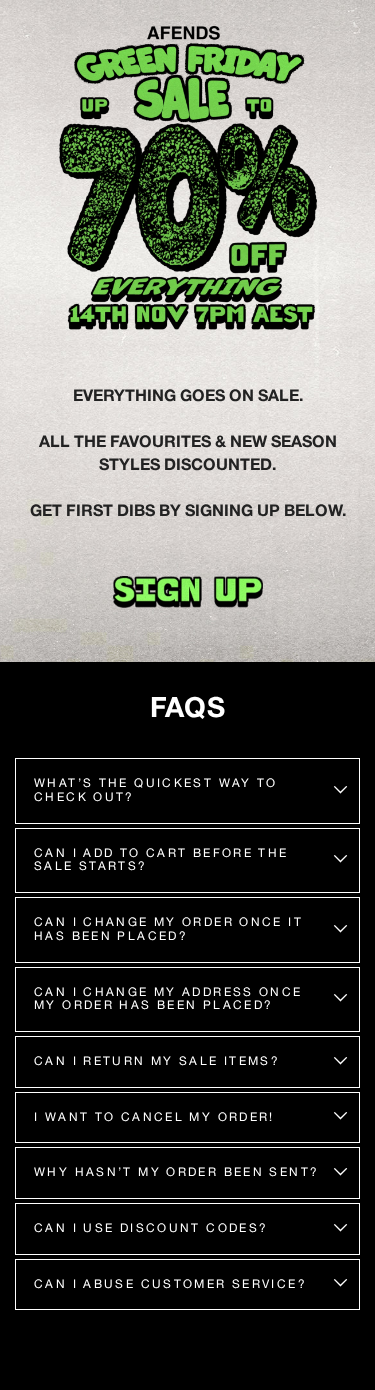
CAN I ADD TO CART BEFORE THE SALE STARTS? (161, 860)
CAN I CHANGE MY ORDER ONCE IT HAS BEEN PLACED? (168, 929)
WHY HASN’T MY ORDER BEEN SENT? (176, 1172)
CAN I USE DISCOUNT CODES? (151, 1228)
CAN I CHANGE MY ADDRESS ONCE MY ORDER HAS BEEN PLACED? (168, 999)
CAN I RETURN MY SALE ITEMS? (157, 1061)
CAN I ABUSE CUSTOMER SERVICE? (170, 1284)
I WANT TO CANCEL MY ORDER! (154, 1117)
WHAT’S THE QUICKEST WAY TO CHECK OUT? (156, 790)
